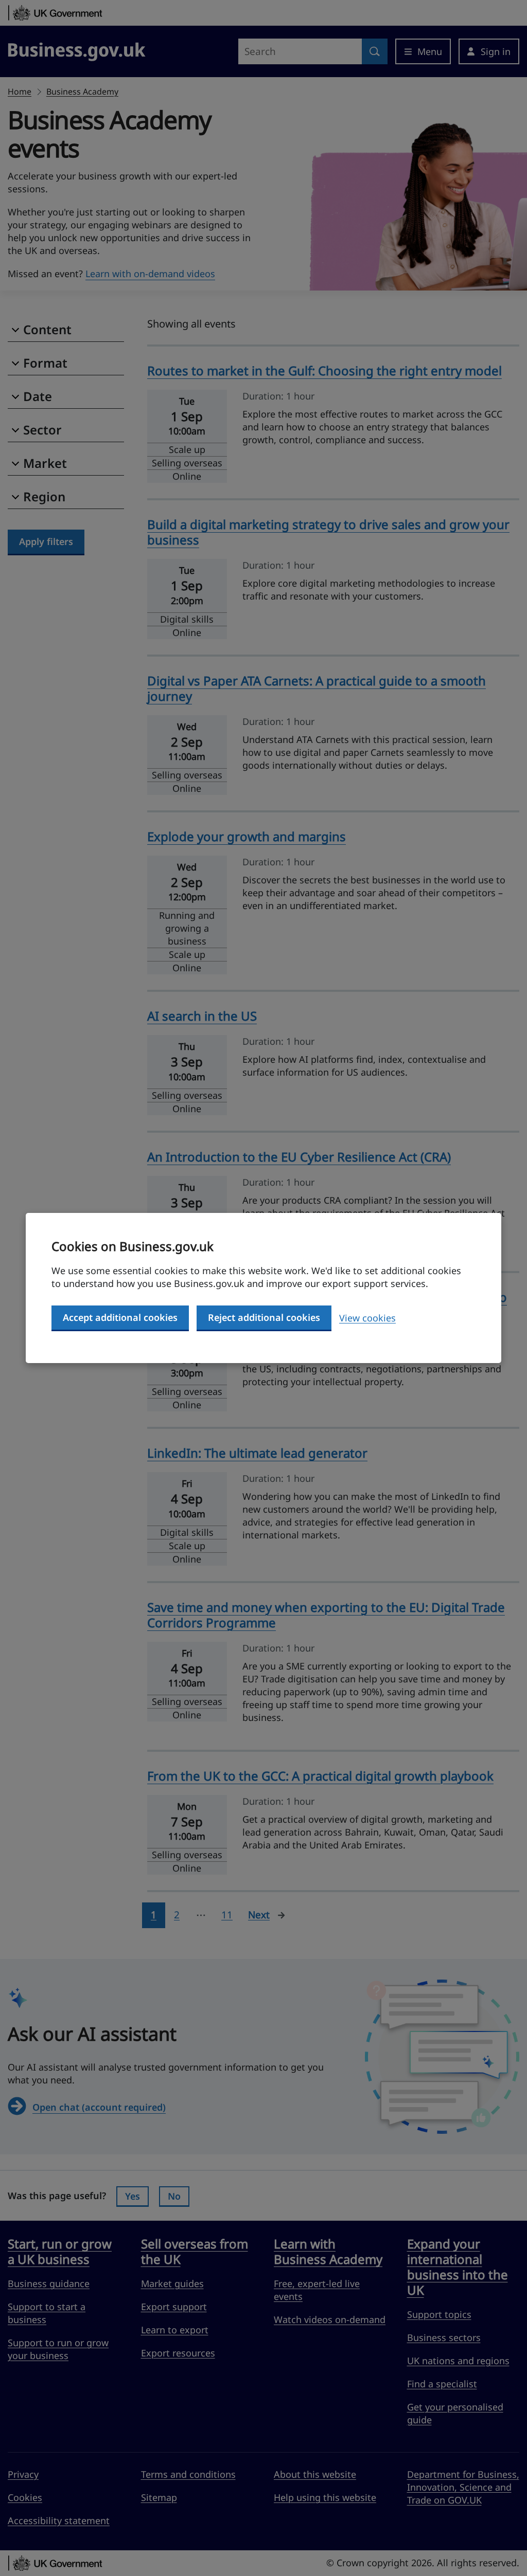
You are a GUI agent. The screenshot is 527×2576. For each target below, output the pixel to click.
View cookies (367, 1318)
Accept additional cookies (120, 1317)
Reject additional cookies (264, 1317)
